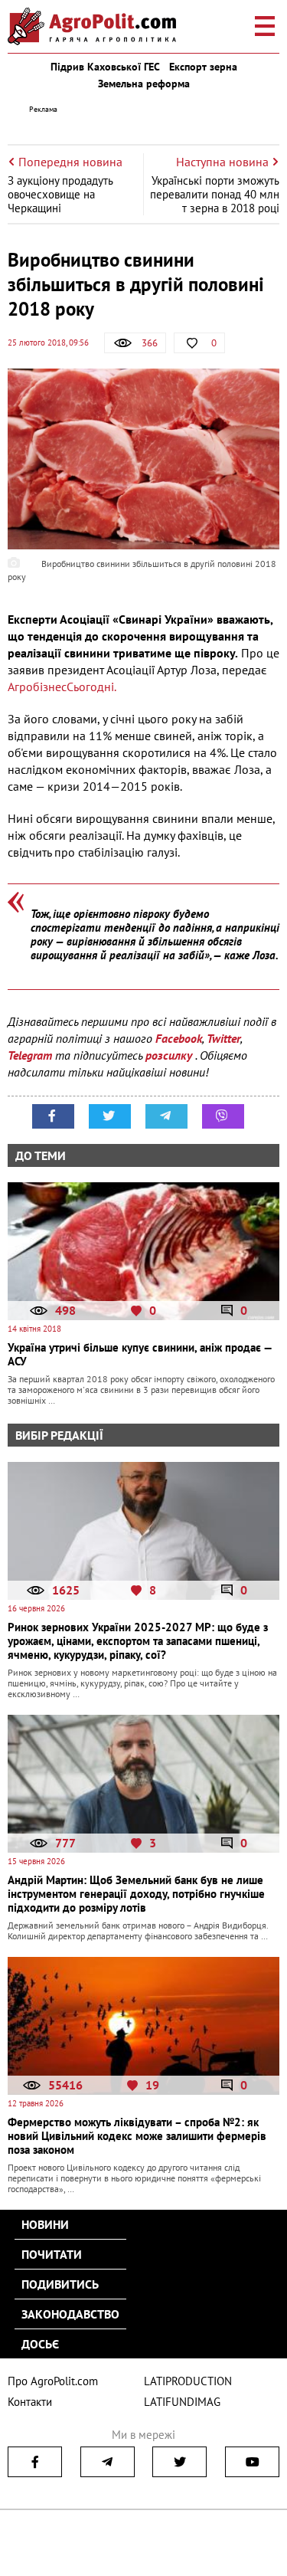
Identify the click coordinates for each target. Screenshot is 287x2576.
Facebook (179, 1038)
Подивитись (60, 2284)
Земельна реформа (144, 84)
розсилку (170, 1055)
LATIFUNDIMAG (182, 2402)
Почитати (52, 2254)
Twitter (223, 1038)
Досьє (40, 2344)
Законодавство (70, 2314)
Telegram (30, 1055)
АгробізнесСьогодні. (62, 687)
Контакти (30, 2402)
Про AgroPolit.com (53, 2381)
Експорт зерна (203, 67)
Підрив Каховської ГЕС (105, 67)
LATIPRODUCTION (188, 2381)
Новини (45, 2224)
